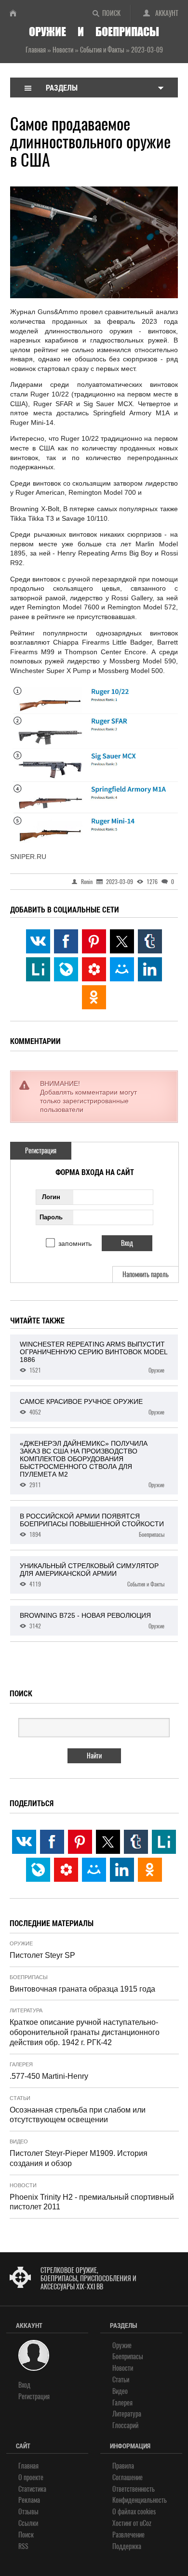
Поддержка (127, 2546)
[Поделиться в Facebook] (66, 941)
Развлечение (128, 2535)
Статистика (32, 2489)
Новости (23, 2185)
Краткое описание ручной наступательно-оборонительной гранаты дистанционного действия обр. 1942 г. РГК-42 (85, 2032)
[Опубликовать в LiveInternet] (38, 969)
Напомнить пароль (146, 1275)
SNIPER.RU (28, 857)
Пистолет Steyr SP (42, 1955)
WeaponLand (17, 13)
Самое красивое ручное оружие (92, 1407)
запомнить (75, 1243)
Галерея (21, 2064)
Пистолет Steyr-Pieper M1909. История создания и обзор (79, 2158)
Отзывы (28, 2512)
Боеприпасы (29, 1977)
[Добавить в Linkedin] (150, 969)
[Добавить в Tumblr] (150, 941)
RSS (23, 2546)
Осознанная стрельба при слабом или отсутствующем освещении (78, 2115)
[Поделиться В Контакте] (38, 941)
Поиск (111, 13)
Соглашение (128, 2477)
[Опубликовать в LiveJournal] (66, 969)
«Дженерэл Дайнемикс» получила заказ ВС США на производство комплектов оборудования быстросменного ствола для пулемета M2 (92, 1464)
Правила (123, 2466)
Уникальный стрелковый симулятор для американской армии (92, 1575)
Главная (28, 2466)
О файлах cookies (134, 2512)
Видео (19, 2141)
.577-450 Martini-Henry (49, 2076)
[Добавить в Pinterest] (94, 941)
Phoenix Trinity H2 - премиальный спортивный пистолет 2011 (92, 2202)
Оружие (21, 1943)
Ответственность (134, 2489)
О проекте (31, 2477)
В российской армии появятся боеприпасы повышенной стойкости (92, 1525)
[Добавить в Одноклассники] (94, 997)
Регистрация (41, 1151)
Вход (24, 2385)
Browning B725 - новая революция (92, 1621)
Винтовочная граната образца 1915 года (82, 1989)
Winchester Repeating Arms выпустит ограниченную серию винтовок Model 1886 (94, 1357)
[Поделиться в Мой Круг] (94, 969)
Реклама (29, 2500)
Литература (26, 2010)
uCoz (146, 2523)
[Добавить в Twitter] (122, 941)
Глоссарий (125, 2425)
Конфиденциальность (140, 2500)
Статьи (20, 2098)
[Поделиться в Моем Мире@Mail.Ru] (122, 969)
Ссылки (28, 2523)
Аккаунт (167, 13)
